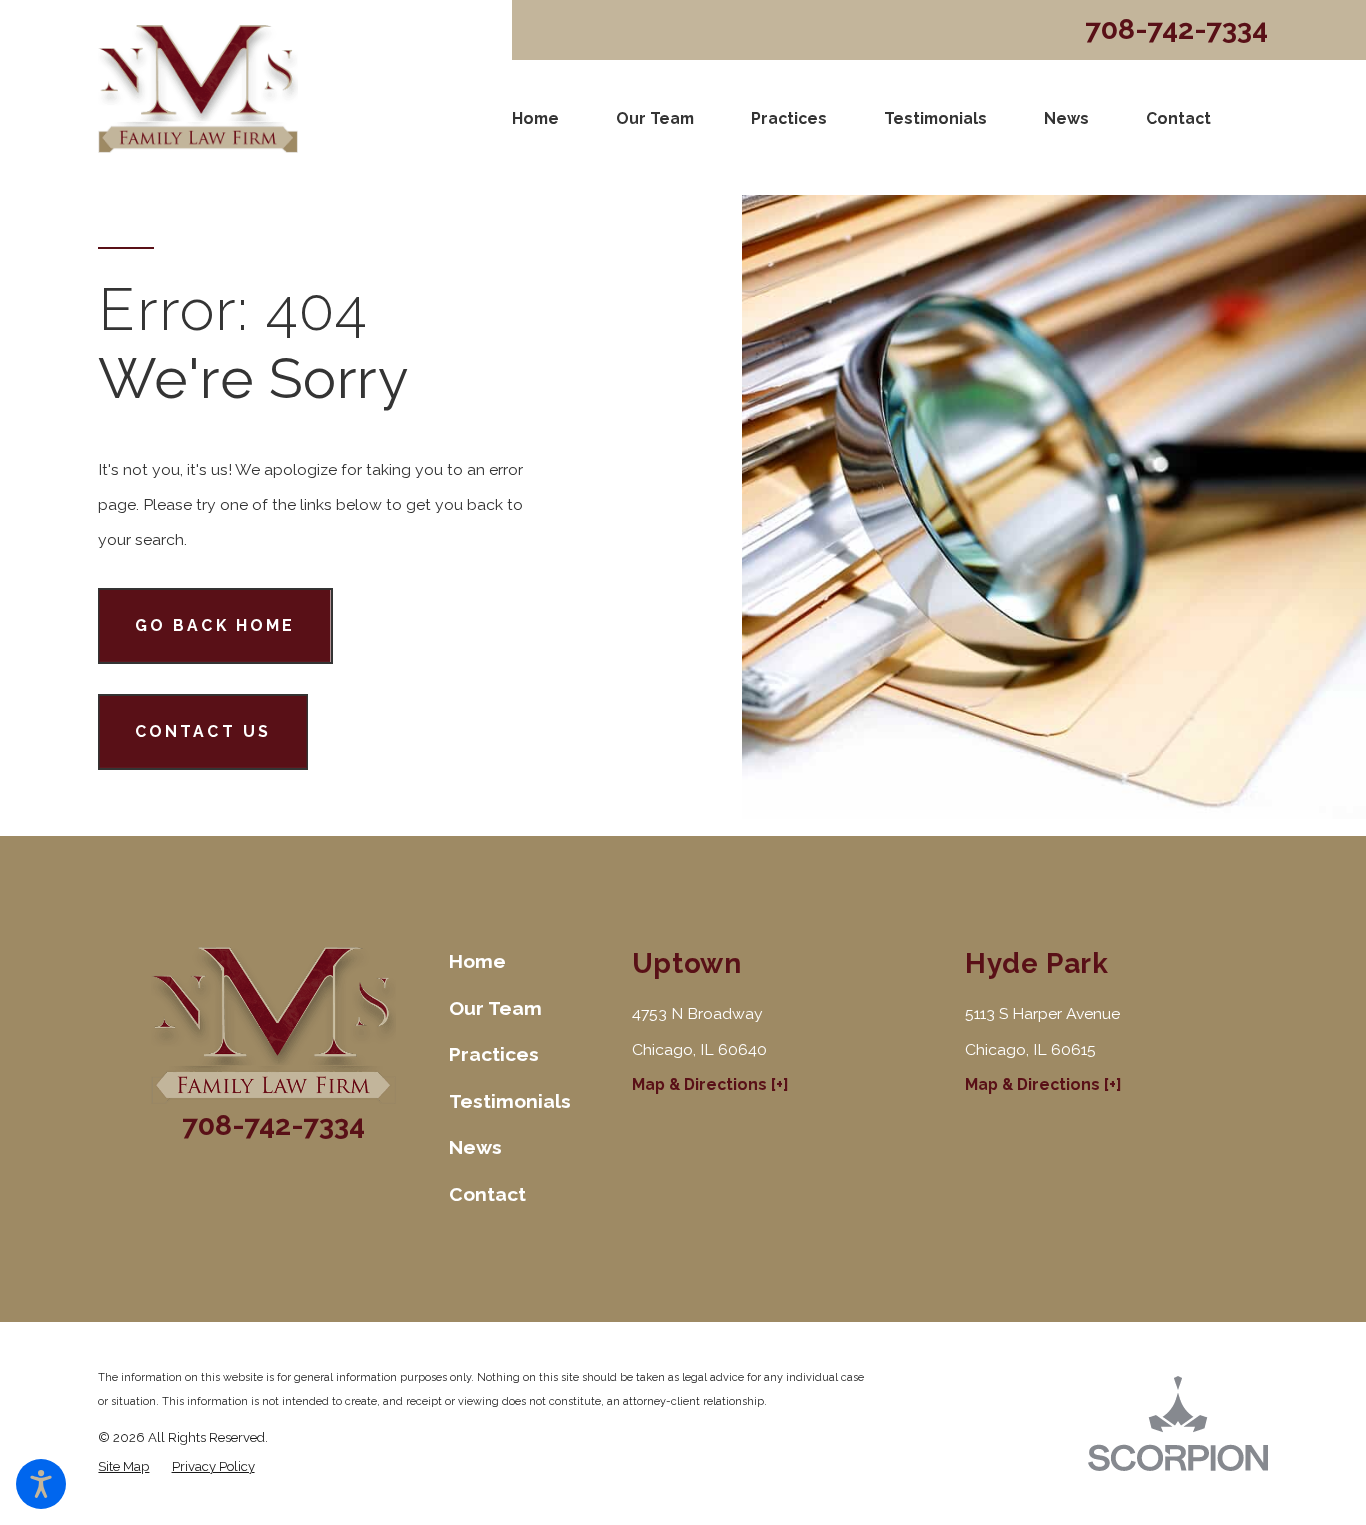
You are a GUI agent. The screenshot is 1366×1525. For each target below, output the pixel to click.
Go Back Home (215, 625)
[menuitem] (535, 119)
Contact (1178, 118)
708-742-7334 (1176, 30)
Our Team (655, 118)
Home (535, 118)
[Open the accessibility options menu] (41, 1484)
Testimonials (935, 118)
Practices (789, 118)
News (1066, 118)
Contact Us (203, 731)
